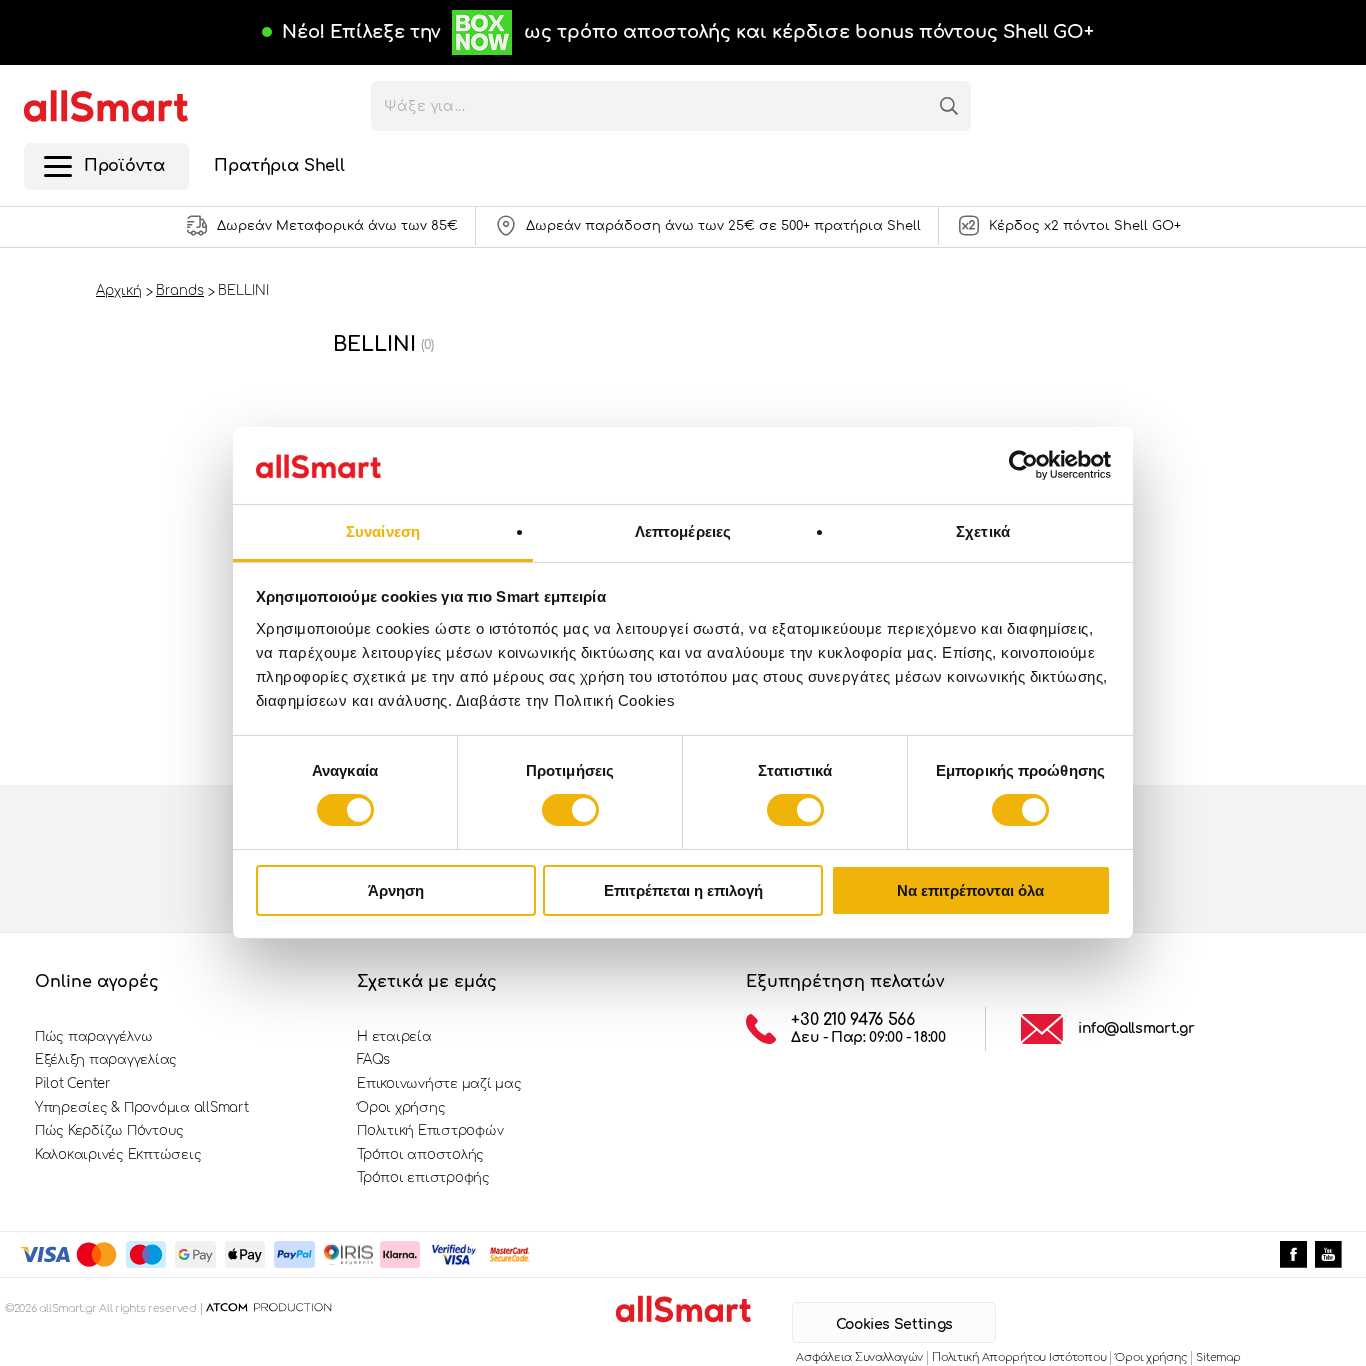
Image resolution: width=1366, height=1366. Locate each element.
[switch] (570, 810)
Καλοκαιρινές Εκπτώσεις (118, 1155)
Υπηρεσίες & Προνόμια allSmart (141, 1108)
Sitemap (1218, 1357)
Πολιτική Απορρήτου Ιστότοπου (1019, 1357)
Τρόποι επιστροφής (423, 1178)
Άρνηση (396, 890)
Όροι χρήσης (401, 1108)
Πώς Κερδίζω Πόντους (109, 1131)
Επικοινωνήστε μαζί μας (439, 1084)
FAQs (373, 1060)
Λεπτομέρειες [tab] (683, 531)
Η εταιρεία (394, 1037)
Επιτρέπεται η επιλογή (683, 890)
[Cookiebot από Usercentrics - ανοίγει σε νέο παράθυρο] (1023, 465)
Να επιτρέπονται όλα (970, 890)
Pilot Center (73, 1084)
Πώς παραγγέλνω (93, 1037)
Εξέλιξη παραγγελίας (106, 1060)
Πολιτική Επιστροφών (430, 1131)
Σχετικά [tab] (983, 531)
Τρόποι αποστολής (420, 1155)
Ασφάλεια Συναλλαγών (859, 1357)
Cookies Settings (894, 1324)
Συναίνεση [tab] (383, 531)
